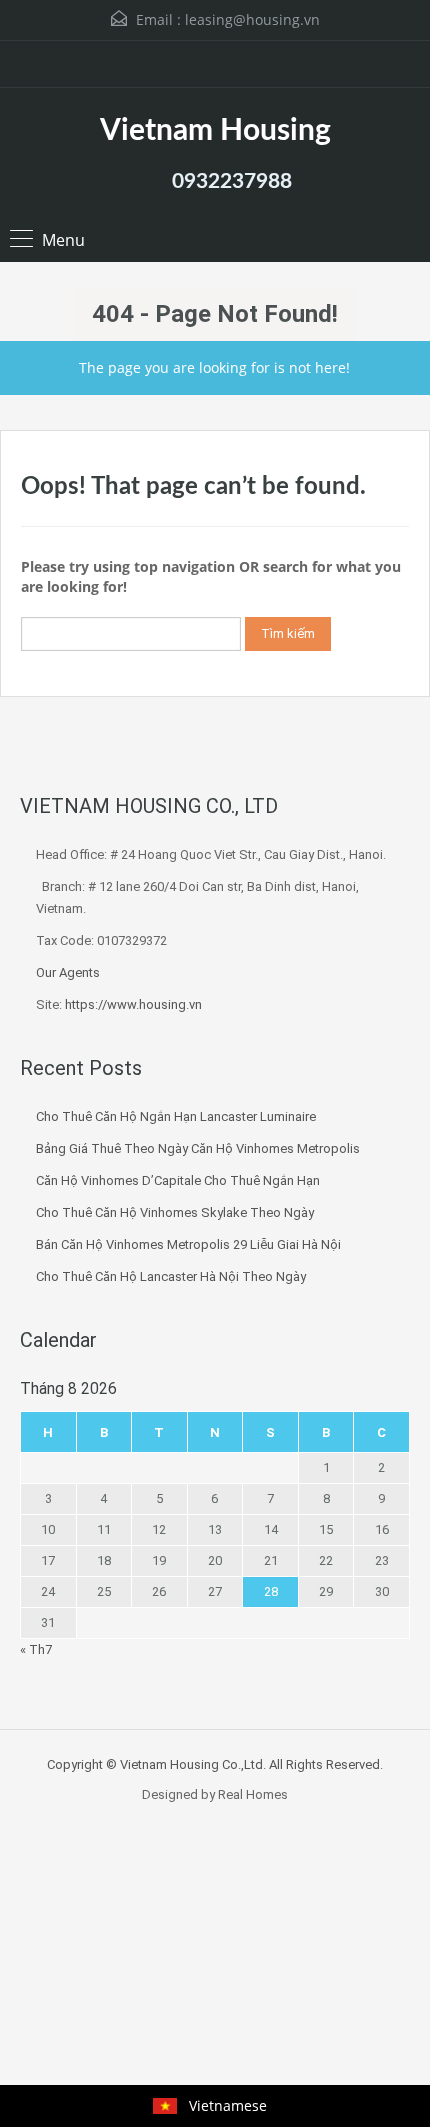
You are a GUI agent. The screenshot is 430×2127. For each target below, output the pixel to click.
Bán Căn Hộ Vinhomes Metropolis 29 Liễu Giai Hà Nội (188, 1244)
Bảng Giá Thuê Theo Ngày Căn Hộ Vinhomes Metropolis (198, 1148)
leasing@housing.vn (252, 19)
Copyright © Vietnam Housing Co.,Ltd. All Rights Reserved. (215, 1764)
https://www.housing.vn (133, 1004)
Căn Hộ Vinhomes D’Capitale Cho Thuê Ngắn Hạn (178, 1180)
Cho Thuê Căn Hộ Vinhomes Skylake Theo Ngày (175, 1212)
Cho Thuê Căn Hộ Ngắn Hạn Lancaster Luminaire (176, 1116)
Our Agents (68, 972)
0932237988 (232, 181)
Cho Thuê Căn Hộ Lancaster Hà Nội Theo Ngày (171, 1276)
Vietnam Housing (215, 131)
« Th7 (36, 1649)
